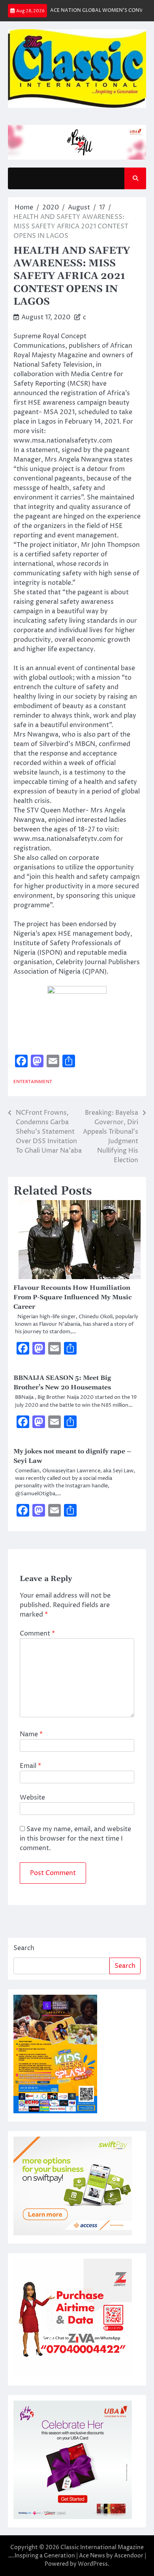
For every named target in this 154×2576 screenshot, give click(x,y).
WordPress (93, 2564)
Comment (37, 1634)
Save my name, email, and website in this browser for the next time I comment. (75, 1839)
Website (32, 1798)
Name (31, 1734)
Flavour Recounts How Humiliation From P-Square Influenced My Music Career (73, 1297)
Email (30, 1766)
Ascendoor (129, 2556)
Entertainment (33, 1082)
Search (24, 1948)
